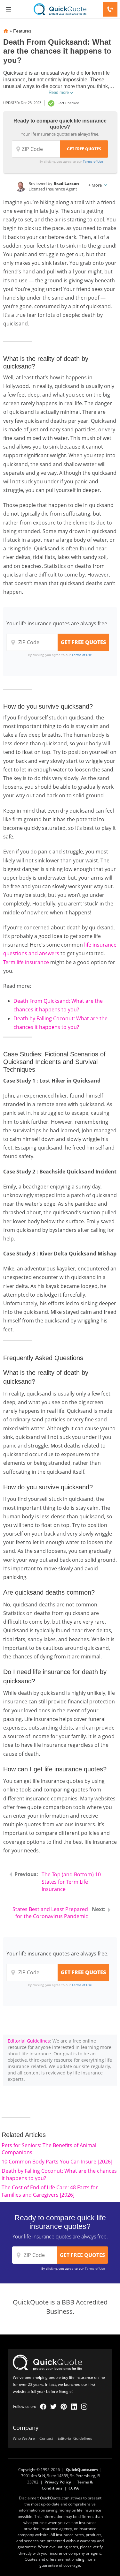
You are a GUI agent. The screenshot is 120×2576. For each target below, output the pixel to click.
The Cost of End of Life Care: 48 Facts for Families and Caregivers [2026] (50, 2191)
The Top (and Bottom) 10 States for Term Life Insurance (71, 1882)
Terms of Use (93, 161)
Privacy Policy (58, 2482)
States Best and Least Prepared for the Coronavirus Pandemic (50, 1913)
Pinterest (64, 2407)
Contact (46, 2439)
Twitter (53, 2407)
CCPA (74, 2488)
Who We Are (24, 2439)
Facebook (43, 2407)
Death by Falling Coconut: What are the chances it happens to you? (59, 2174)
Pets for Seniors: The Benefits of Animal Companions (49, 2149)
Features (22, 31)
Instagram (84, 2407)
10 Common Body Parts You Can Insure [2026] (57, 2162)
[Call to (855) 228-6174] (110, 9)
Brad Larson (66, 183)
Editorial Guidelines (29, 2041)
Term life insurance (26, 962)
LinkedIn (74, 2407)
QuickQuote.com (82, 2470)
